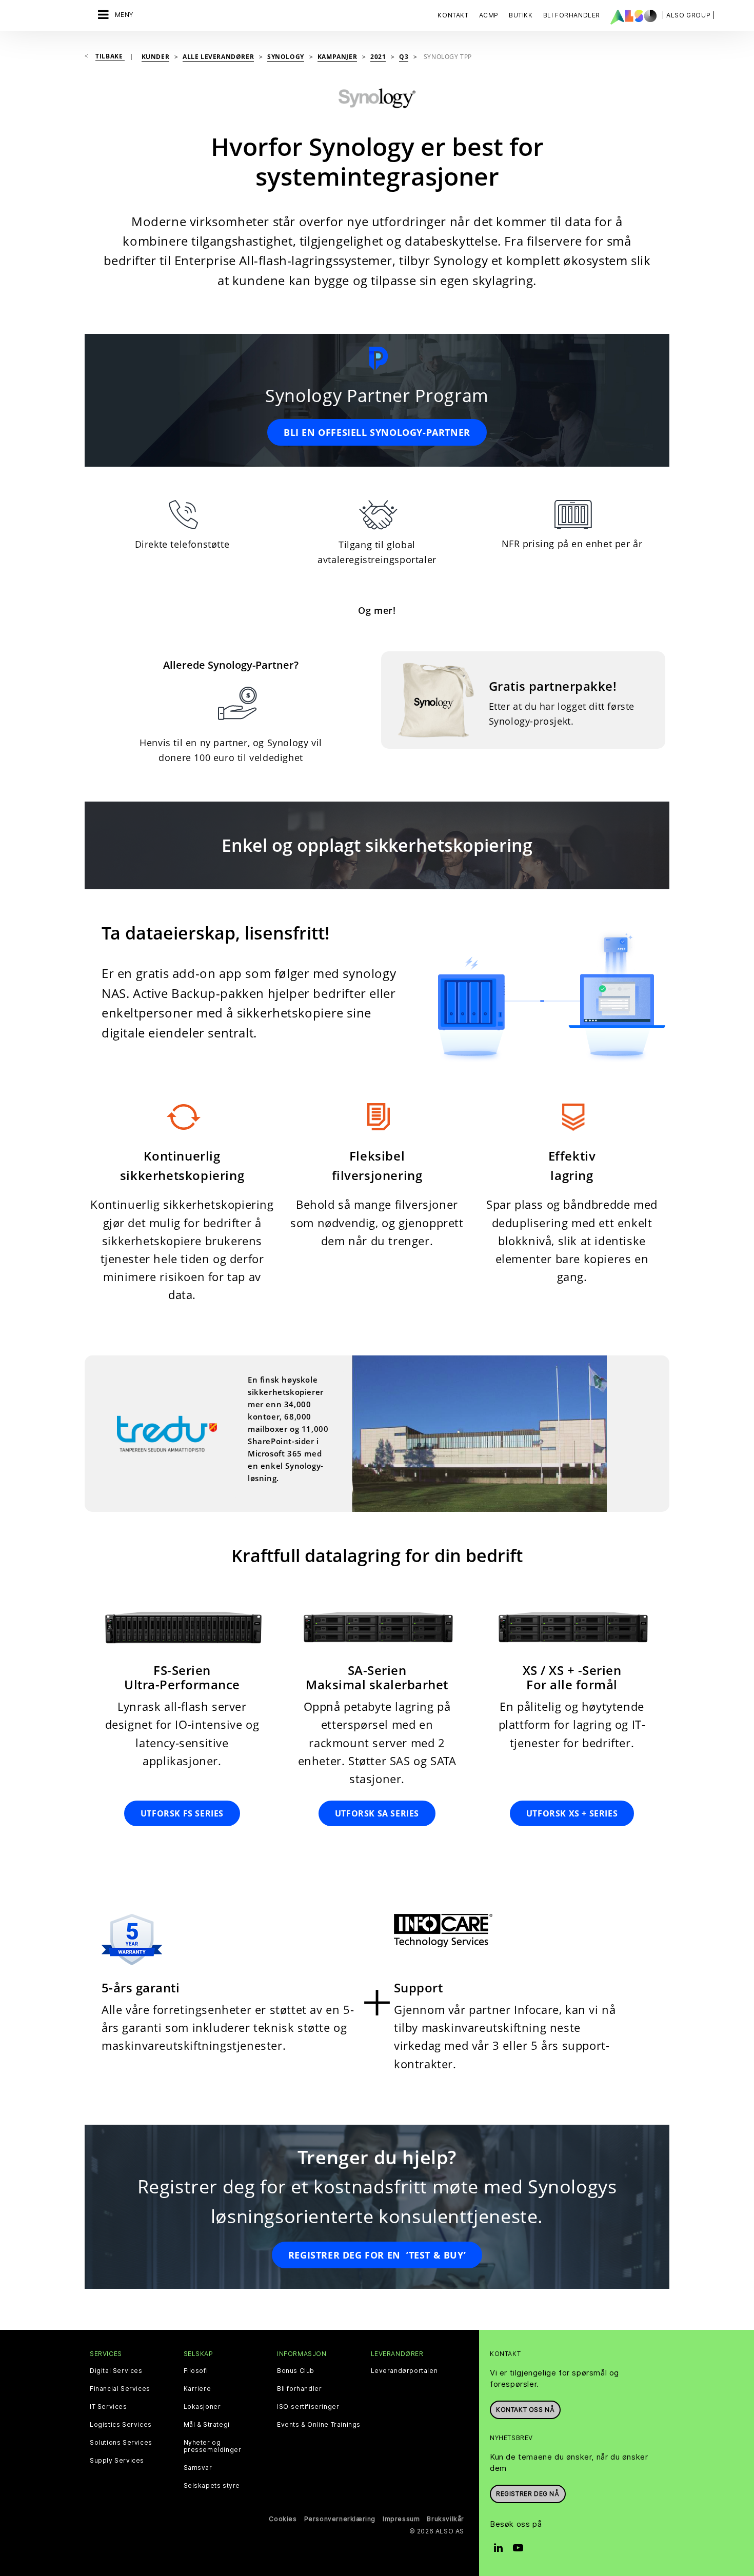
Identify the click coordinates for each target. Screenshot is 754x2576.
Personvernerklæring (340, 2519)
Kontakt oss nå (525, 2410)
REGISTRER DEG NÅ (528, 2494)
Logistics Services (121, 2425)
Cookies (283, 2519)
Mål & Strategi (207, 2425)
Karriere (197, 2389)
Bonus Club (296, 2371)
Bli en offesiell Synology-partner (377, 432)
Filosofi (196, 2371)
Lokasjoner (202, 2407)
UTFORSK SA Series (377, 1813)
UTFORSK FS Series (182, 1813)
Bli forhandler (299, 2389)
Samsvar (198, 2468)
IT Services (108, 2407)
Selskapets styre (212, 2486)
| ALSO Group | (688, 15)
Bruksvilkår (445, 2519)
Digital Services (116, 2371)
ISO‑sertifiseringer (308, 2407)
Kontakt (453, 15)
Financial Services (120, 2389)
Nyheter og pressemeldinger (213, 2446)
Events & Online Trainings (319, 2425)
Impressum (401, 2519)
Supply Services (117, 2461)
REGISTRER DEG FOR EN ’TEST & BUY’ (377, 2255)
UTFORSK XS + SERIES (572, 1813)
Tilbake (110, 56)
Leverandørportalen (404, 2371)
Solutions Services (121, 2443)
